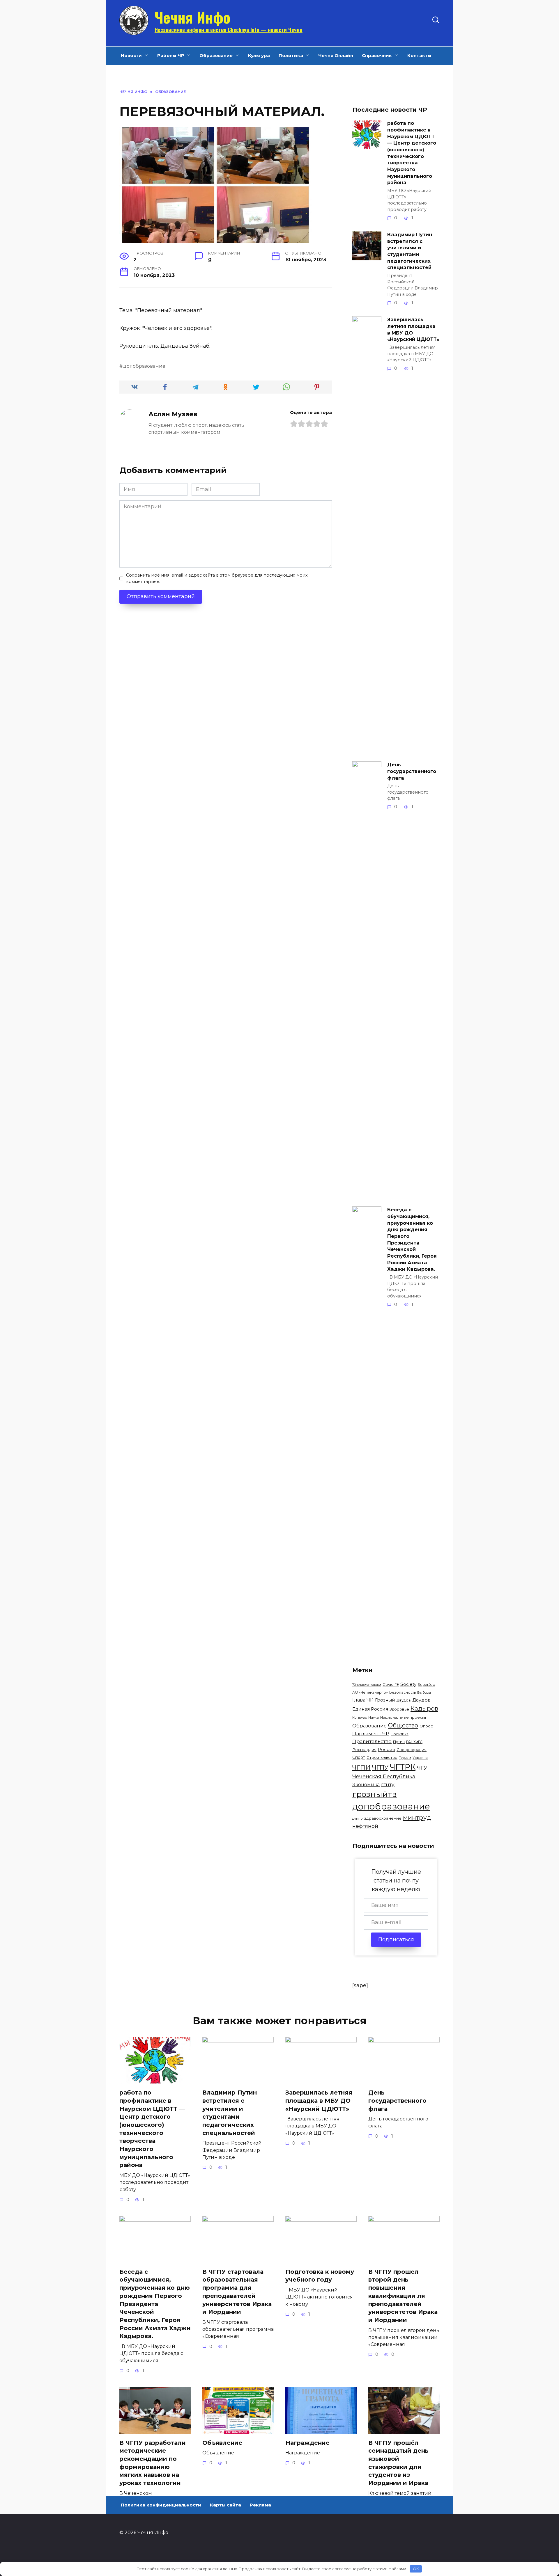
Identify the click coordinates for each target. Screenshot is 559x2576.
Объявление (222, 2443)
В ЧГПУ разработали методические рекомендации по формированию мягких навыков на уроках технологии (153, 2463)
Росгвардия (364, 1750)
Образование (216, 55)
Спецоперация (412, 1750)
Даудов (404, 1700)
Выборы (424, 1693)
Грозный (385, 1700)
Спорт (359, 1757)
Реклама (260, 2505)
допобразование (144, 366)
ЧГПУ (380, 1767)
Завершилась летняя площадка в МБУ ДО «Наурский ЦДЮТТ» (413, 329)
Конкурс (360, 1718)
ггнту (388, 1784)
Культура (259, 55)
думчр (358, 1818)
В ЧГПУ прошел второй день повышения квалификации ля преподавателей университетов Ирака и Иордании (403, 2296)
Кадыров (424, 1708)
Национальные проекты (403, 1717)
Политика (291, 55)
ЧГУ (422, 1768)
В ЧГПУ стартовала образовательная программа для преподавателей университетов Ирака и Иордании (237, 2292)
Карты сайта (225, 2505)
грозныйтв (375, 1794)
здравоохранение (383, 1818)
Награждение (307, 2443)
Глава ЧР (363, 1700)
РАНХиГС (414, 1742)
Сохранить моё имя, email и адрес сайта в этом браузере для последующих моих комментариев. (217, 578)
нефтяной (365, 1826)
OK (416, 2569)
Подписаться (396, 1939)
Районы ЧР (171, 55)
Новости (131, 55)
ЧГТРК (403, 1767)
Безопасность (403, 1692)
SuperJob (427, 1685)
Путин (399, 1742)
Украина (420, 1758)
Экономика (366, 1785)
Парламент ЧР (371, 1734)
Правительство (372, 1741)
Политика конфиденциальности (161, 2505)
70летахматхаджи (367, 1685)
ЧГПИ (361, 1767)
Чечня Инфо (192, 17)
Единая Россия (370, 1709)
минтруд (417, 1817)
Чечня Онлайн (336, 55)
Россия (386, 1749)
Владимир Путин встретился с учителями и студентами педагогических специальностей (410, 251)
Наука (374, 1718)
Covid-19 (391, 1684)
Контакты (419, 55)
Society (408, 1684)
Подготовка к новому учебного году (320, 2276)
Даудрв (421, 1700)
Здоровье (399, 1709)
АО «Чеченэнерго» (370, 1692)
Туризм (405, 1758)
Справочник (377, 55)
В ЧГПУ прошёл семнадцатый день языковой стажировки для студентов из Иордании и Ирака (398, 2463)
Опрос (426, 1726)
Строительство (382, 1757)
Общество (403, 1725)
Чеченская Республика (384, 1777)
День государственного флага (412, 771)
